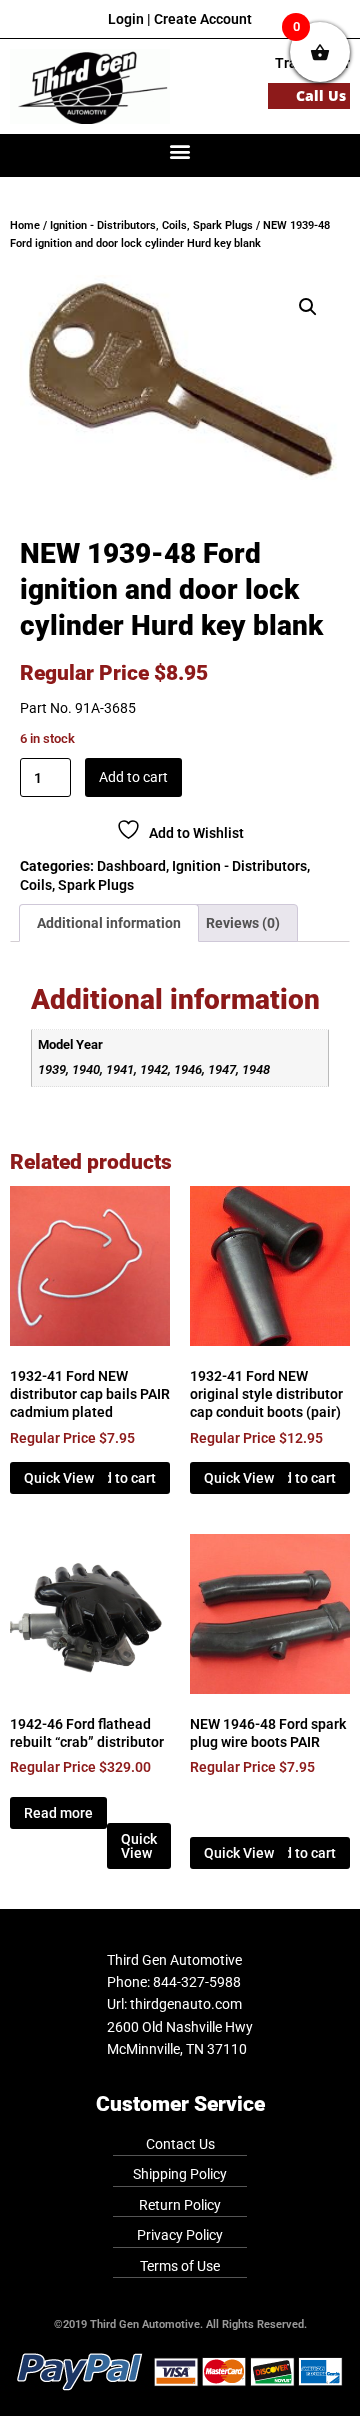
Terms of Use (180, 2266)
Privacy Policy (180, 2235)
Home (25, 225)
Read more (58, 1813)
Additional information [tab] (109, 923)
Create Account (203, 19)
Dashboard (131, 866)
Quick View (59, 1478)
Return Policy (180, 2205)
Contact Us (180, 2144)
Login (126, 19)
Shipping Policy (180, 2174)
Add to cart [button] (121, 1478)
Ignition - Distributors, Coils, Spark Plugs (151, 225)
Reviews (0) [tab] (243, 923)
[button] (180, 150)
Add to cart (133, 777)
